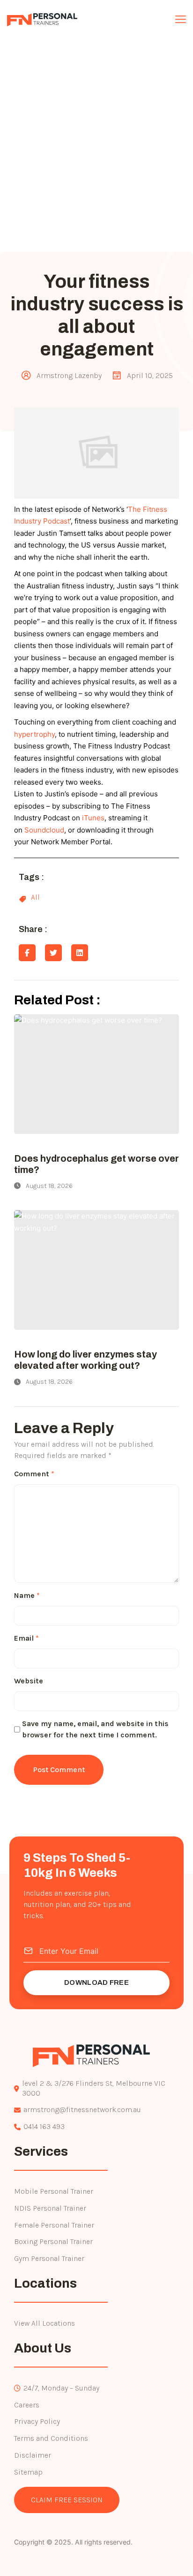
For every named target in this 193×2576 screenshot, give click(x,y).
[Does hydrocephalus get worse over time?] (96, 1074)
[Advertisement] (96, 150)
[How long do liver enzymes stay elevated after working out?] (96, 1270)
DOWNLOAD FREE (96, 1982)
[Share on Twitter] (53, 953)
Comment (34, 1474)
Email (26, 1638)
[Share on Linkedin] (80, 953)
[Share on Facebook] (27, 953)
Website (29, 1681)
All (35, 897)
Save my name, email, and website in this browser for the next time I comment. (95, 1729)
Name (27, 1595)
